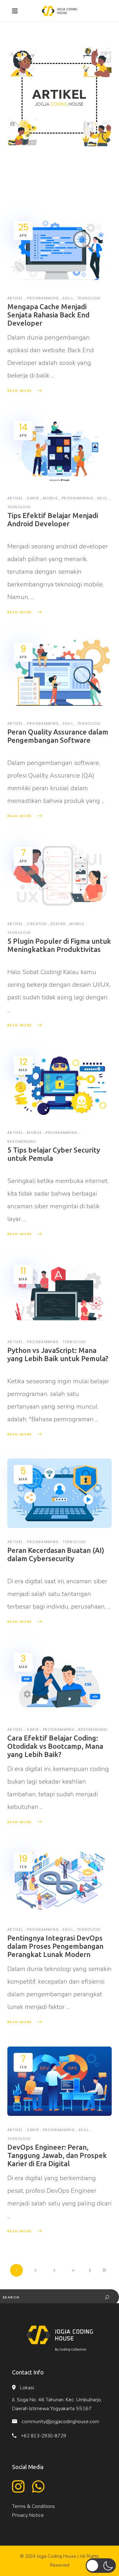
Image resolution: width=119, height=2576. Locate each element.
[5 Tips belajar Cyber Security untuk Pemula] (60, 1084)
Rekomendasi (22, 1141)
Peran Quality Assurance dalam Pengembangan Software (58, 736)
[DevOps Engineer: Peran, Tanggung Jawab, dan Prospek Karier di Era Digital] (60, 2081)
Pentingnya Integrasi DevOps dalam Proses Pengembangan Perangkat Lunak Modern (55, 1946)
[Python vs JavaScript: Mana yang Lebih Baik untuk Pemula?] (60, 1293)
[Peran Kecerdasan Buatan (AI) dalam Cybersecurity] (60, 1493)
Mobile (50, 498)
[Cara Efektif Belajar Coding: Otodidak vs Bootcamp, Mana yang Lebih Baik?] (60, 1681)
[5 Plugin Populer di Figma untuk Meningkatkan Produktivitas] (60, 875)
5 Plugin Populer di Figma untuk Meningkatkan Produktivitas (59, 945)
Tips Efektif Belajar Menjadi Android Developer (53, 519)
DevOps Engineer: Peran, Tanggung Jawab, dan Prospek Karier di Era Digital (57, 2155)
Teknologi (89, 298)
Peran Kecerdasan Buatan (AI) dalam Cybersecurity (56, 1554)
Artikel (15, 298)
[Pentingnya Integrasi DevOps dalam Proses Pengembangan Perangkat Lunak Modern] (60, 1881)
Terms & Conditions (33, 2506)
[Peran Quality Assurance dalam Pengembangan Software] (60, 673)
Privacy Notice (28, 2515)
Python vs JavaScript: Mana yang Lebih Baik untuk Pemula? (58, 1354)
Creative (37, 924)
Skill (68, 298)
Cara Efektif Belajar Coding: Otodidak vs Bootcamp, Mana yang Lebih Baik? (55, 1746)
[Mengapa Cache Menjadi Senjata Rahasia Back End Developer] (60, 250)
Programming (43, 298)
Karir (33, 498)
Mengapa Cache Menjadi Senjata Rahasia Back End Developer (48, 315)
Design (58, 924)
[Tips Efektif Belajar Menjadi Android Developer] (60, 450)
